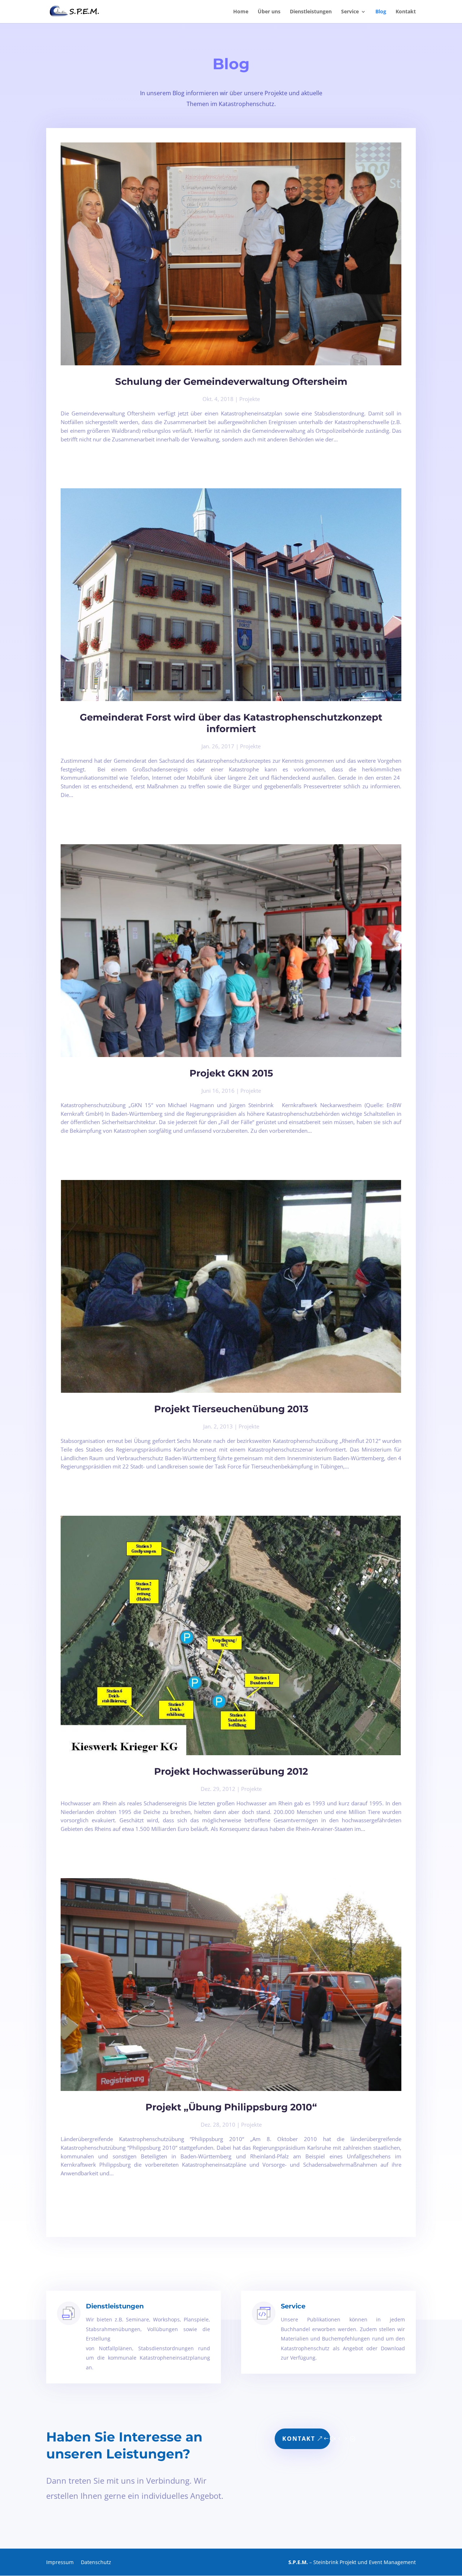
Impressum (60, 2562)
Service (350, 12)
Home (241, 12)
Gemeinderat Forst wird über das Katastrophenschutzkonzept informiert (231, 723)
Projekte (250, 399)
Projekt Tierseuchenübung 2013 (231, 1409)
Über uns (269, 12)
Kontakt (406, 12)
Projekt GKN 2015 (231, 1073)
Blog (381, 12)
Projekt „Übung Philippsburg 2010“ (231, 2107)
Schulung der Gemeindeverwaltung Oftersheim (231, 382)
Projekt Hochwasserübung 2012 (231, 1771)
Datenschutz (96, 2562)
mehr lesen (62, 448)
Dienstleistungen (311, 12)
